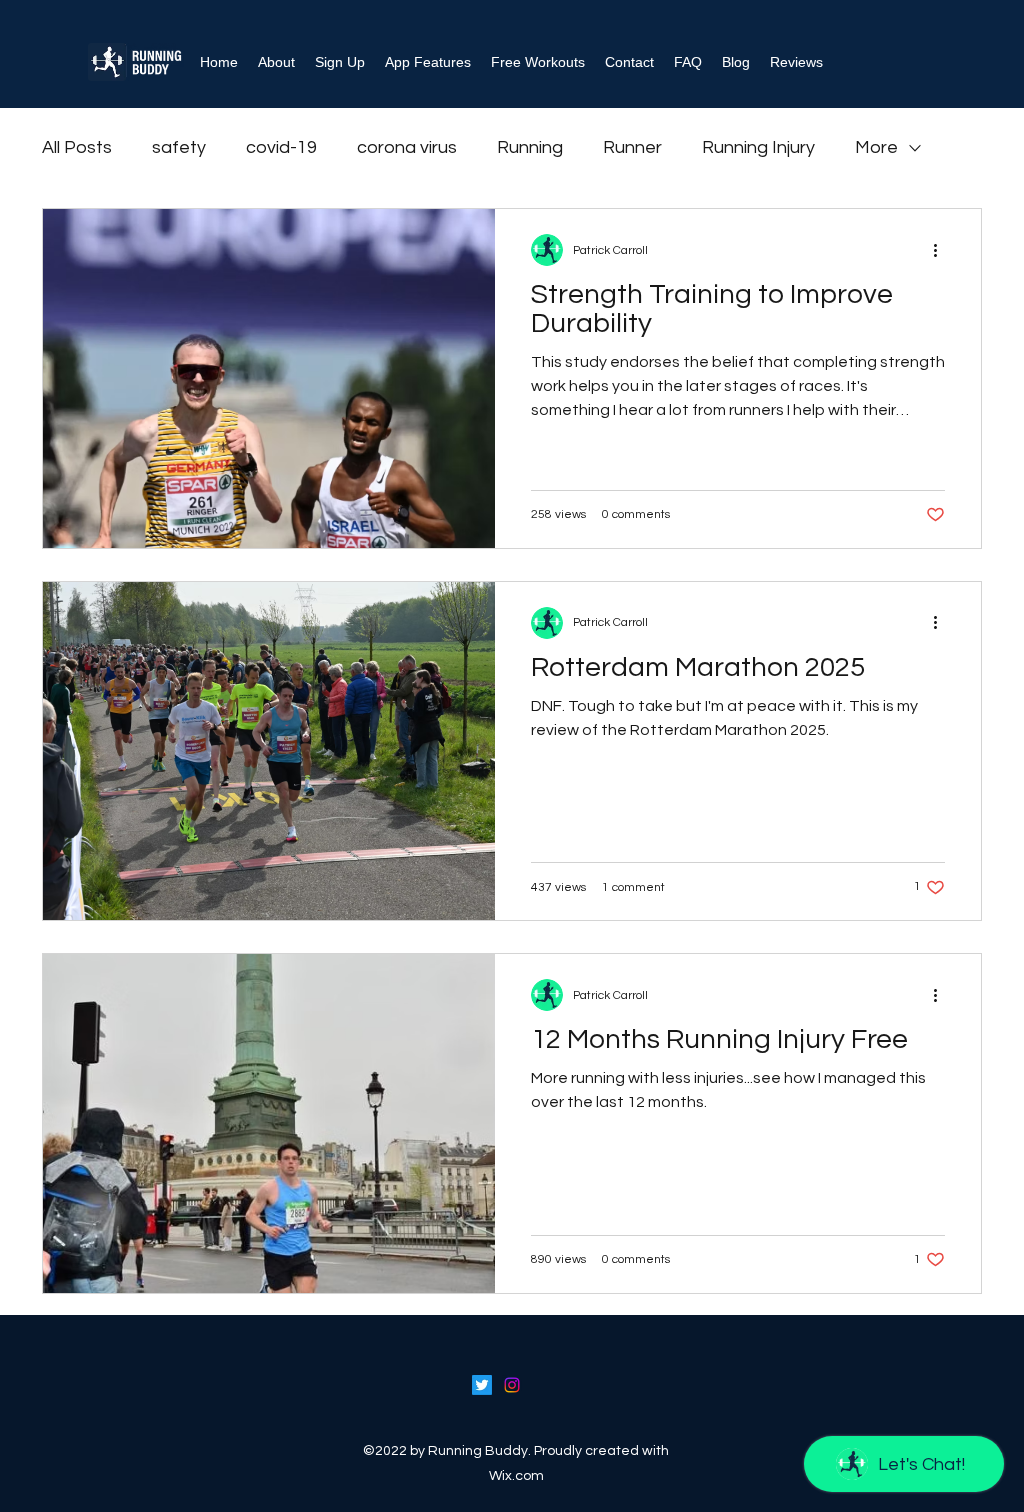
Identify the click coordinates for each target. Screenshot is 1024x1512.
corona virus (407, 147)
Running (530, 147)
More (876, 147)
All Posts (77, 147)
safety (179, 147)
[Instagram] (512, 1385)
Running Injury (758, 147)
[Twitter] (482, 1385)
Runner (632, 147)
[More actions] (942, 250)
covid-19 (281, 147)
